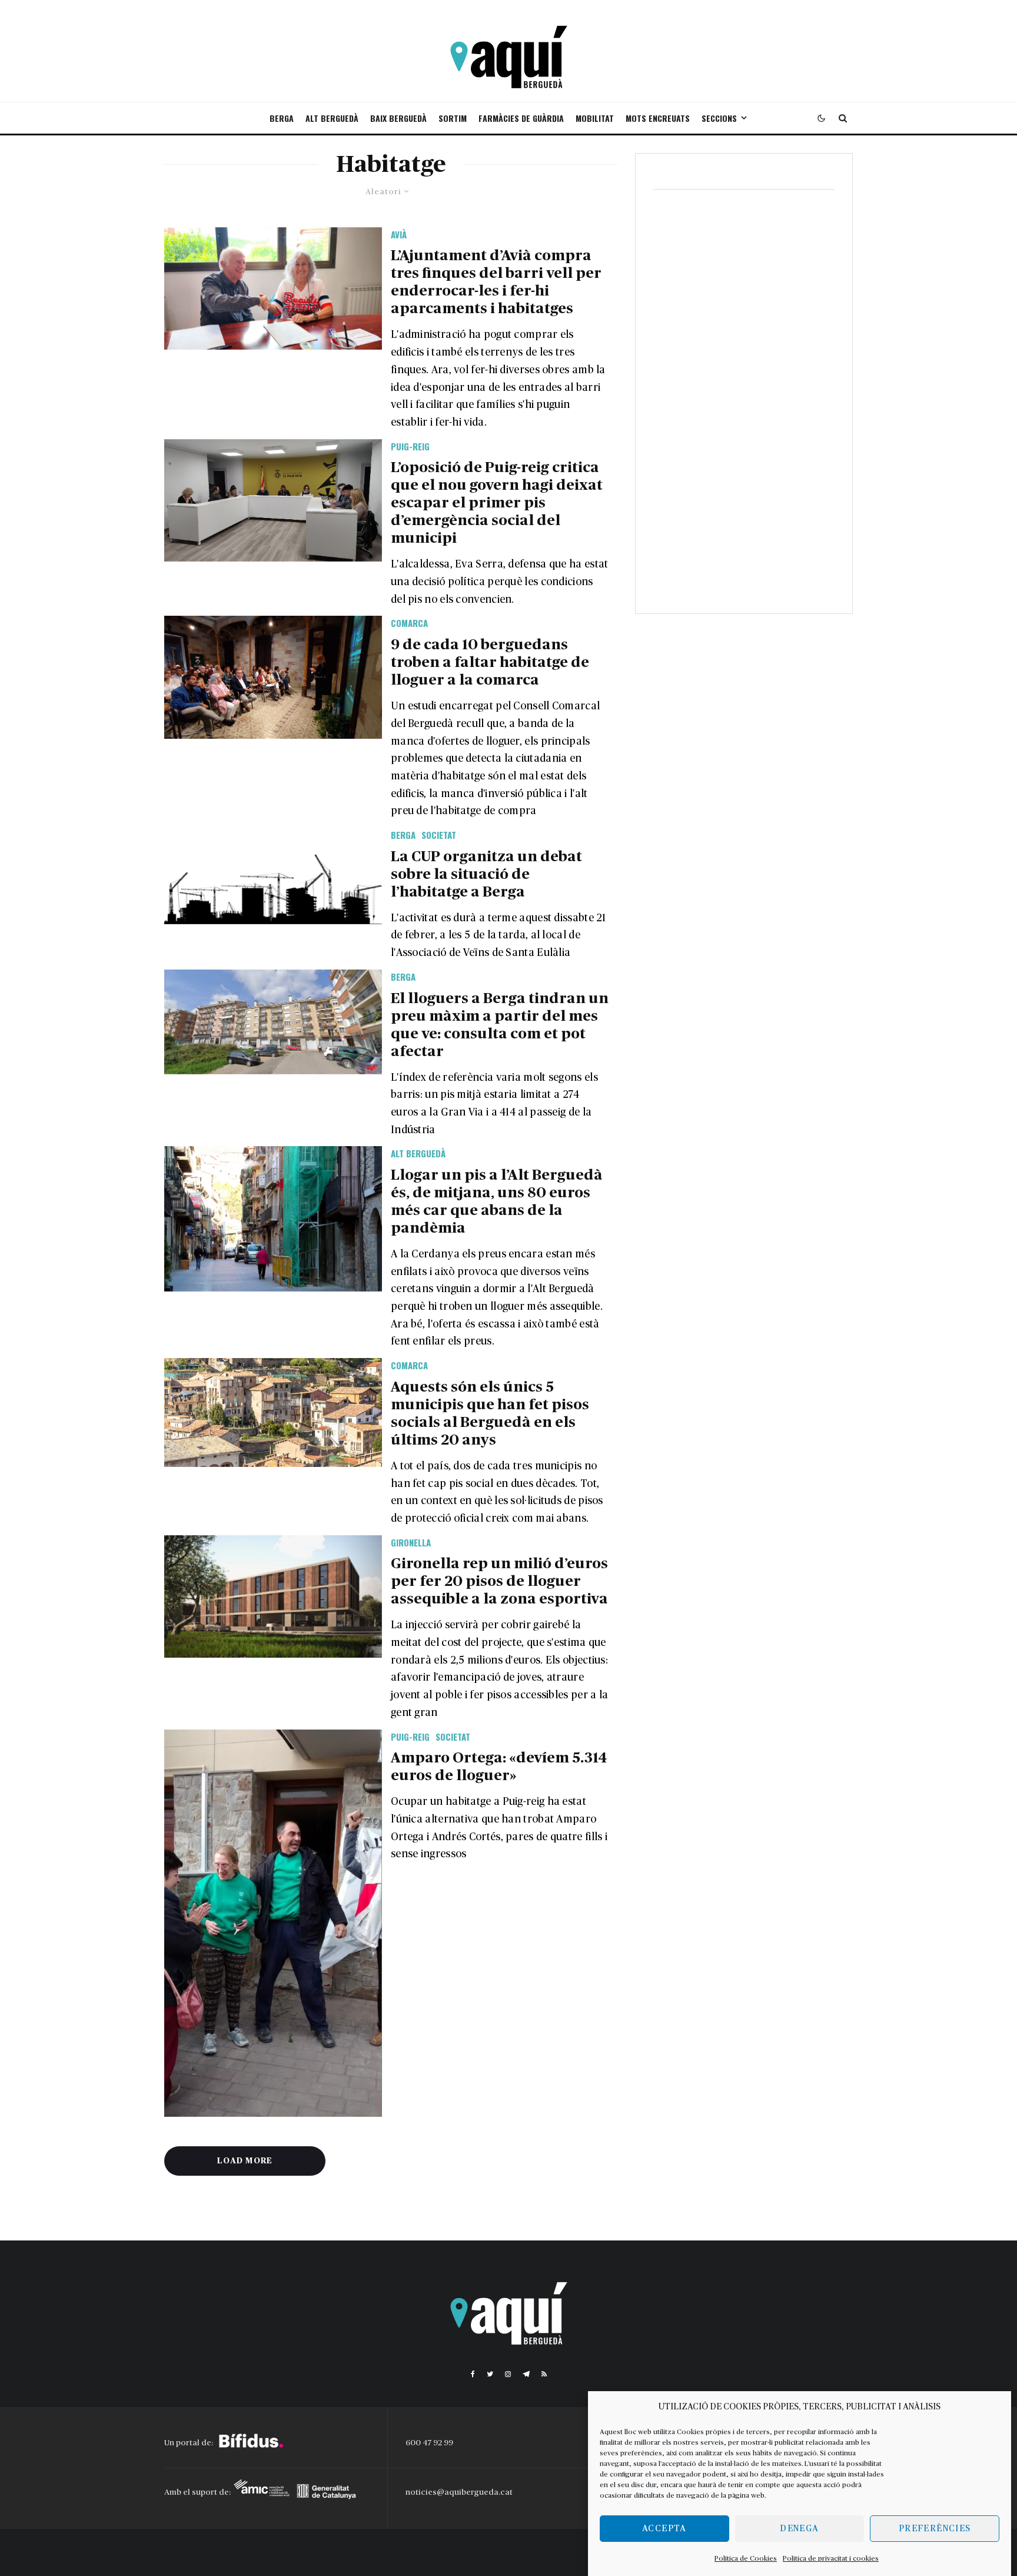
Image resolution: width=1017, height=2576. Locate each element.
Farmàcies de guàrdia (521, 118)
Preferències (935, 2529)
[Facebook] (473, 2374)
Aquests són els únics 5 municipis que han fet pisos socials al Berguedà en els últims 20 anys (490, 1414)
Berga (282, 118)
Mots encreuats (658, 118)
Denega (799, 2529)
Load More (245, 2161)
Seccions (719, 118)
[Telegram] (526, 2374)
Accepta (664, 2529)
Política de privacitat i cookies (831, 2558)
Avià (399, 234)
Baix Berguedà (398, 118)
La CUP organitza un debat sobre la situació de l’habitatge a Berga (486, 874)
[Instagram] (508, 2374)
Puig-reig (410, 446)
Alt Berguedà (332, 118)
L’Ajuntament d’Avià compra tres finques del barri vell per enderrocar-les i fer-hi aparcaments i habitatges (496, 282)
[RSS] (544, 2374)
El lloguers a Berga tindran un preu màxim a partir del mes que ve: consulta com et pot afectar (500, 1025)
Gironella (411, 1542)
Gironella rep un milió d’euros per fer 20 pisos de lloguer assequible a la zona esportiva (499, 1581)
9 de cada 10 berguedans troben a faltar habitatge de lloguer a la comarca (490, 663)
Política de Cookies (746, 2558)
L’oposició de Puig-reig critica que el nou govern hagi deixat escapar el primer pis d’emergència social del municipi (497, 503)
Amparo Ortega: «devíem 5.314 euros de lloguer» (499, 1767)
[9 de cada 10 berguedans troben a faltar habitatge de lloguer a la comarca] (273, 677)
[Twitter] (490, 2374)
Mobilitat (595, 118)
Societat (439, 835)
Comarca (409, 623)
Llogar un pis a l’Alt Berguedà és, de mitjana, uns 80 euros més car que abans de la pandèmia (497, 1202)
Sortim (453, 118)
